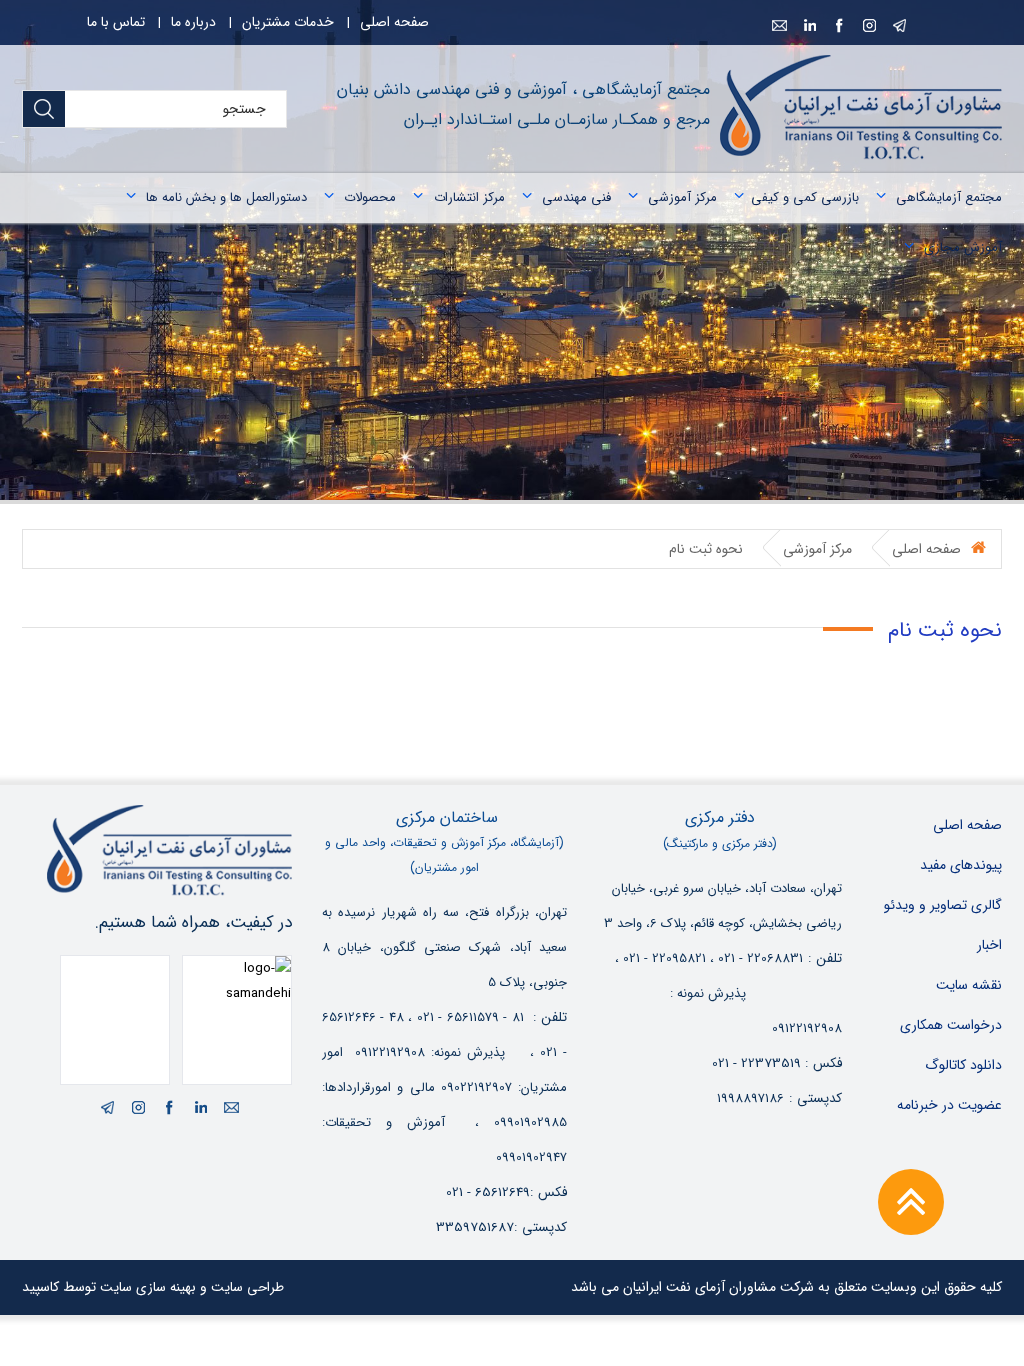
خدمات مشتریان (288, 22)
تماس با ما (116, 22)
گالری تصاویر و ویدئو (943, 905)
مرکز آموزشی (682, 197)
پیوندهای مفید (961, 865)
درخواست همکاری (951, 1025)
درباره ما (193, 22)
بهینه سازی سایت (148, 1287)
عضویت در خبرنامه (949, 1105)
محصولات (370, 197)
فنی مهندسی (576, 197)
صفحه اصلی (394, 22)
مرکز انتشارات (469, 197)
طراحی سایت (247, 1287)
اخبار (989, 945)
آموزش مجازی (963, 247)
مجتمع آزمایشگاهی (949, 197)
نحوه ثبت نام (706, 549)
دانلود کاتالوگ (963, 1065)
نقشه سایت (969, 985)
